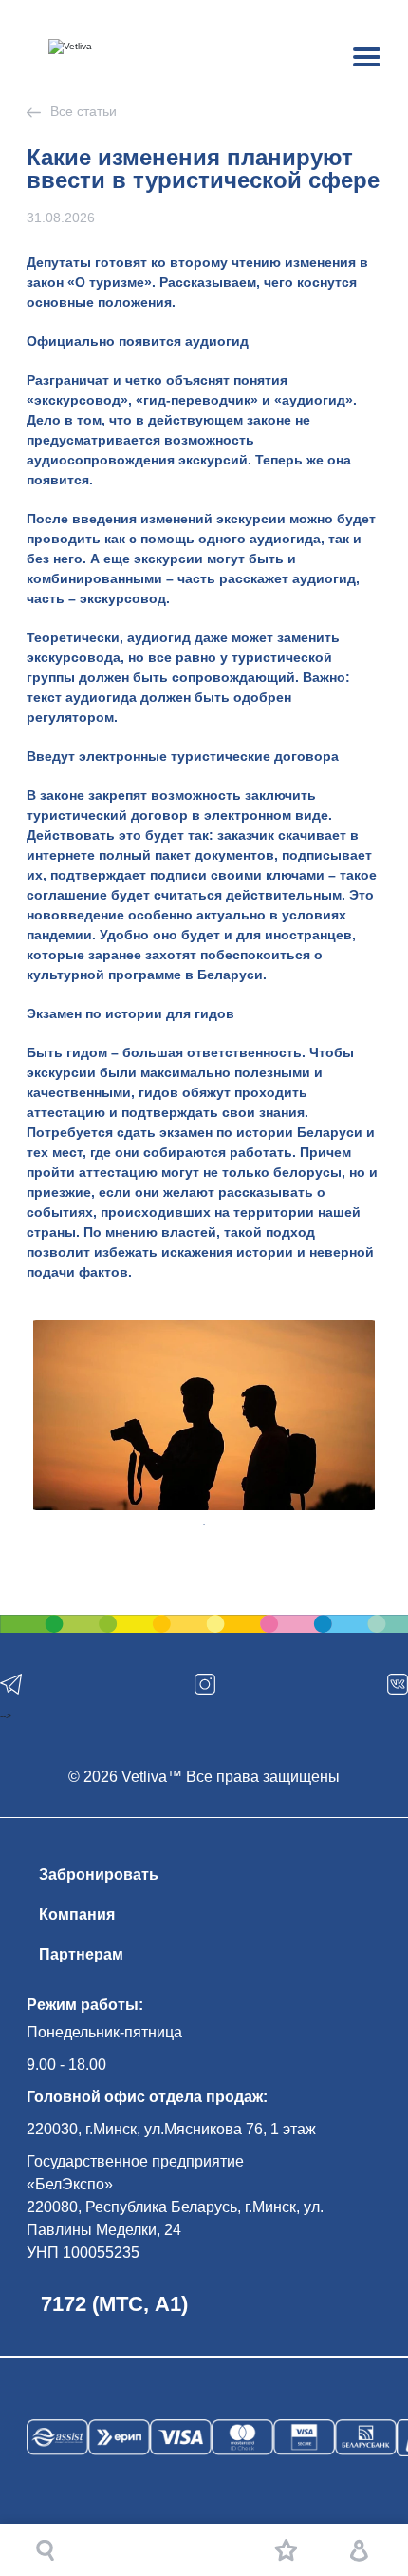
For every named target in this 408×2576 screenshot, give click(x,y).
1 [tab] (204, 1525)
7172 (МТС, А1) (114, 2304)
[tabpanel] (204, 1415)
